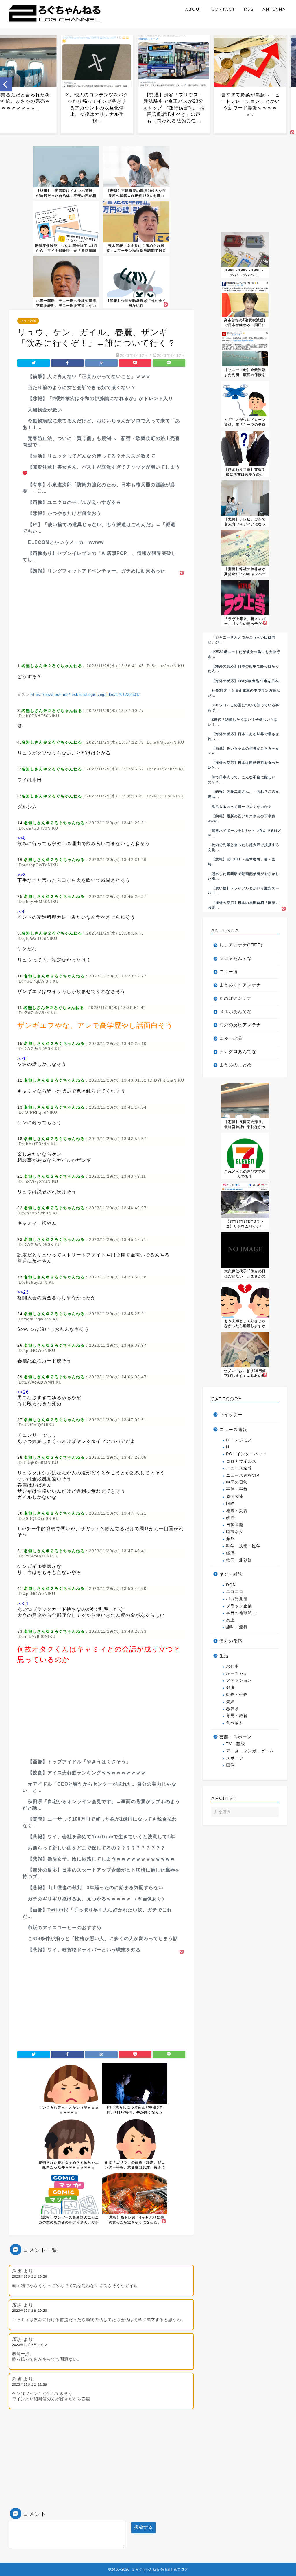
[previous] (6, 84)
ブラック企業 (239, 1606)
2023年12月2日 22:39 (30, 2384)
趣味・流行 (237, 1627)
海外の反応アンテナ (240, 1025)
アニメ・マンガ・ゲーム (250, 1751)
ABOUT (194, 9)
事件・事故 (237, 1489)
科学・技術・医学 (243, 1546)
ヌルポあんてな (236, 1011)
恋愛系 (233, 1709)
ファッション (239, 1680)
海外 (230, 1539)
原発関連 (235, 1497)
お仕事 (233, 1666)
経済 (230, 1553)
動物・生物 (237, 1695)
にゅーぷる (231, 1038)
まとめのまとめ (236, 1065)
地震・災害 (237, 1511)
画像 (230, 1765)
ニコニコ (235, 1592)
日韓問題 (235, 1525)
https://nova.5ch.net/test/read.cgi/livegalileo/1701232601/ (85, 695)
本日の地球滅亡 (241, 1613)
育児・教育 (237, 1716)
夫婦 (230, 1702)
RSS (249, 9)
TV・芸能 (235, 1744)
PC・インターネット (246, 1454)
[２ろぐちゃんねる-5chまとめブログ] (55, 23)
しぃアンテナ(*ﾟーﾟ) (241, 945)
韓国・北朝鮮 (239, 1560)
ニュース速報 (233, 1429)
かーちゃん (237, 1673)
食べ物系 (235, 1723)
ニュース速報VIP (243, 1475)
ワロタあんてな (236, 958)
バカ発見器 (237, 1599)
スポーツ (235, 1758)
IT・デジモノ (239, 1440)
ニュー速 (229, 971)
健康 (230, 1688)
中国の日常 (237, 1482)
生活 (224, 1656)
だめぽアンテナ (236, 998)
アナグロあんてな (238, 1051)
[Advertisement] (101, 617)
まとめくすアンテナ (240, 985)
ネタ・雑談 (28, 321)
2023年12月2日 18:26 (30, 2276)
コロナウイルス (241, 1461)
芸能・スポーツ (236, 1737)
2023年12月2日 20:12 (30, 2345)
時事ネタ (235, 1532)
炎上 (230, 1620)
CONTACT (223, 9)
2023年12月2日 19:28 (30, 2311)
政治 (230, 1518)
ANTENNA (274, 9)
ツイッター (231, 1415)
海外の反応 (231, 1641)
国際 (230, 1503)
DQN (231, 1585)
